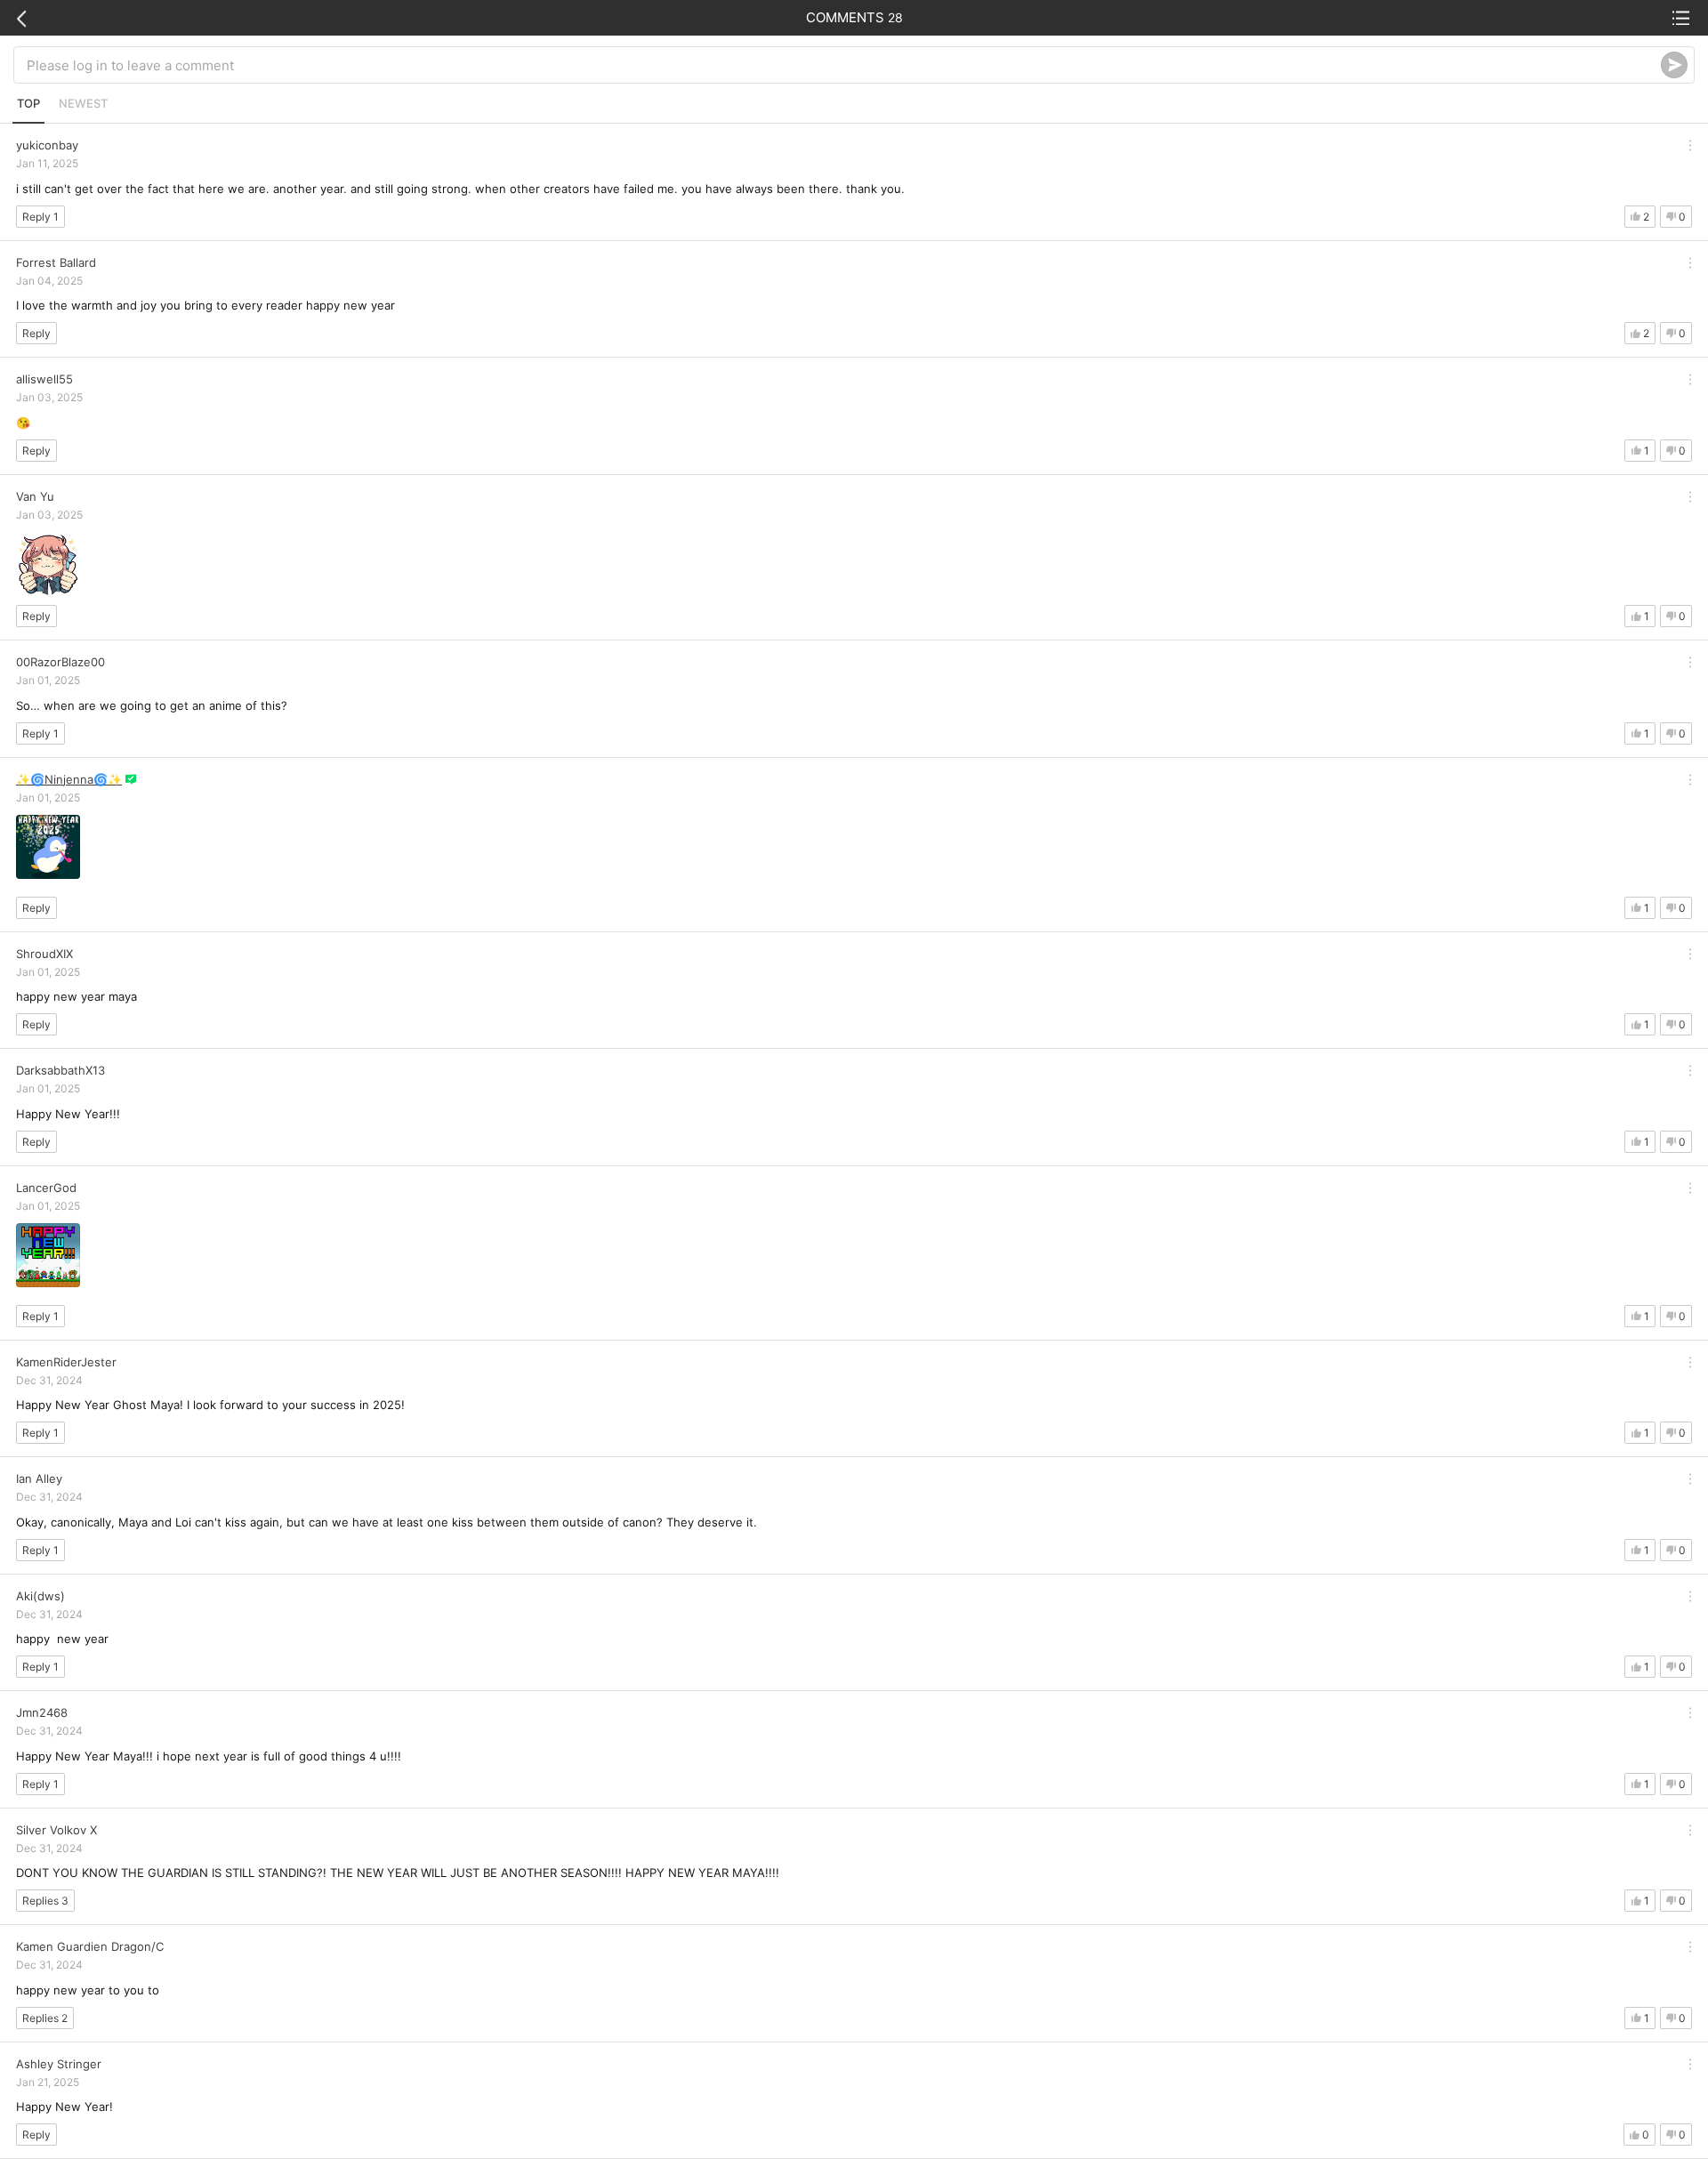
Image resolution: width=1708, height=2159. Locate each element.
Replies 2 (45, 2018)
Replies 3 (45, 1901)
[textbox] (844, 65)
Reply (36, 333)
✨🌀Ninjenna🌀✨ (69, 779)
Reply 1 (40, 217)
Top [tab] (28, 103)
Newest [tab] (83, 103)
